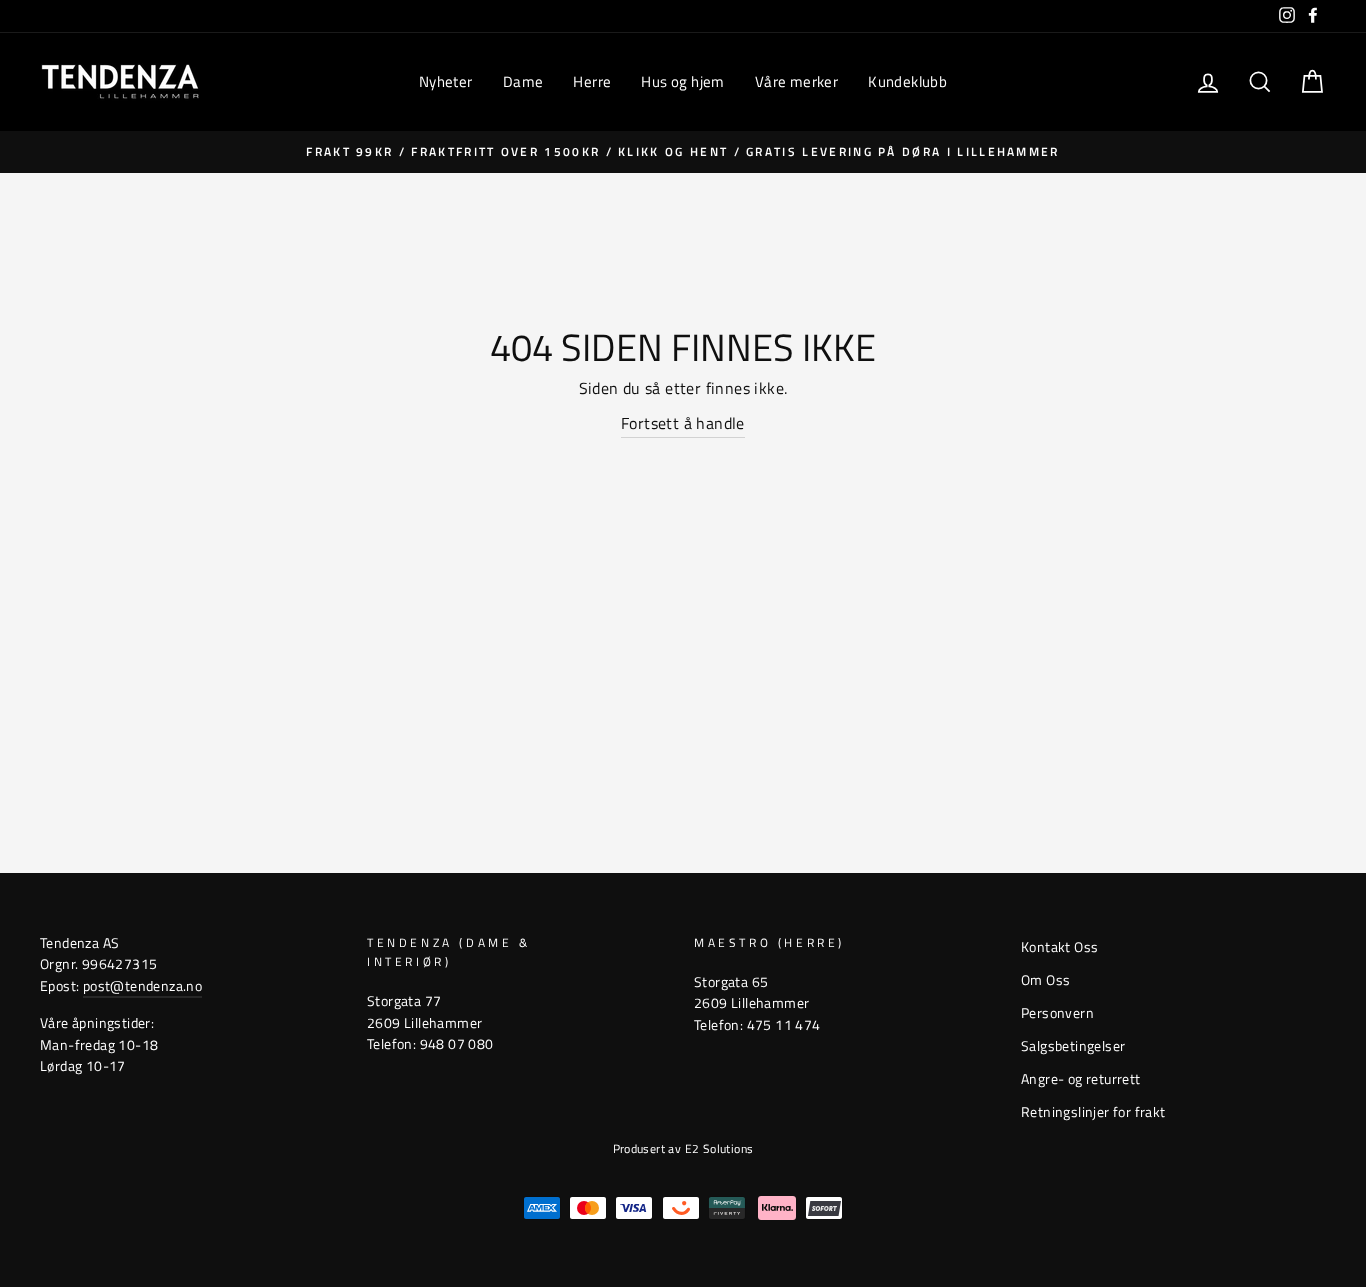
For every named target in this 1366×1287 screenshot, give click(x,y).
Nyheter (446, 81)
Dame (523, 81)
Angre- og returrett (1081, 1079)
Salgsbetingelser (1073, 1046)
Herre (592, 81)
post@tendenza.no (142, 986)
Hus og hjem (682, 81)
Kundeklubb (907, 81)
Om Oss (1045, 980)
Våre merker (796, 81)
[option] (683, 152)
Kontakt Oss (1059, 947)
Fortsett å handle (683, 423)
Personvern (1057, 1013)
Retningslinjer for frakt (1093, 1112)
